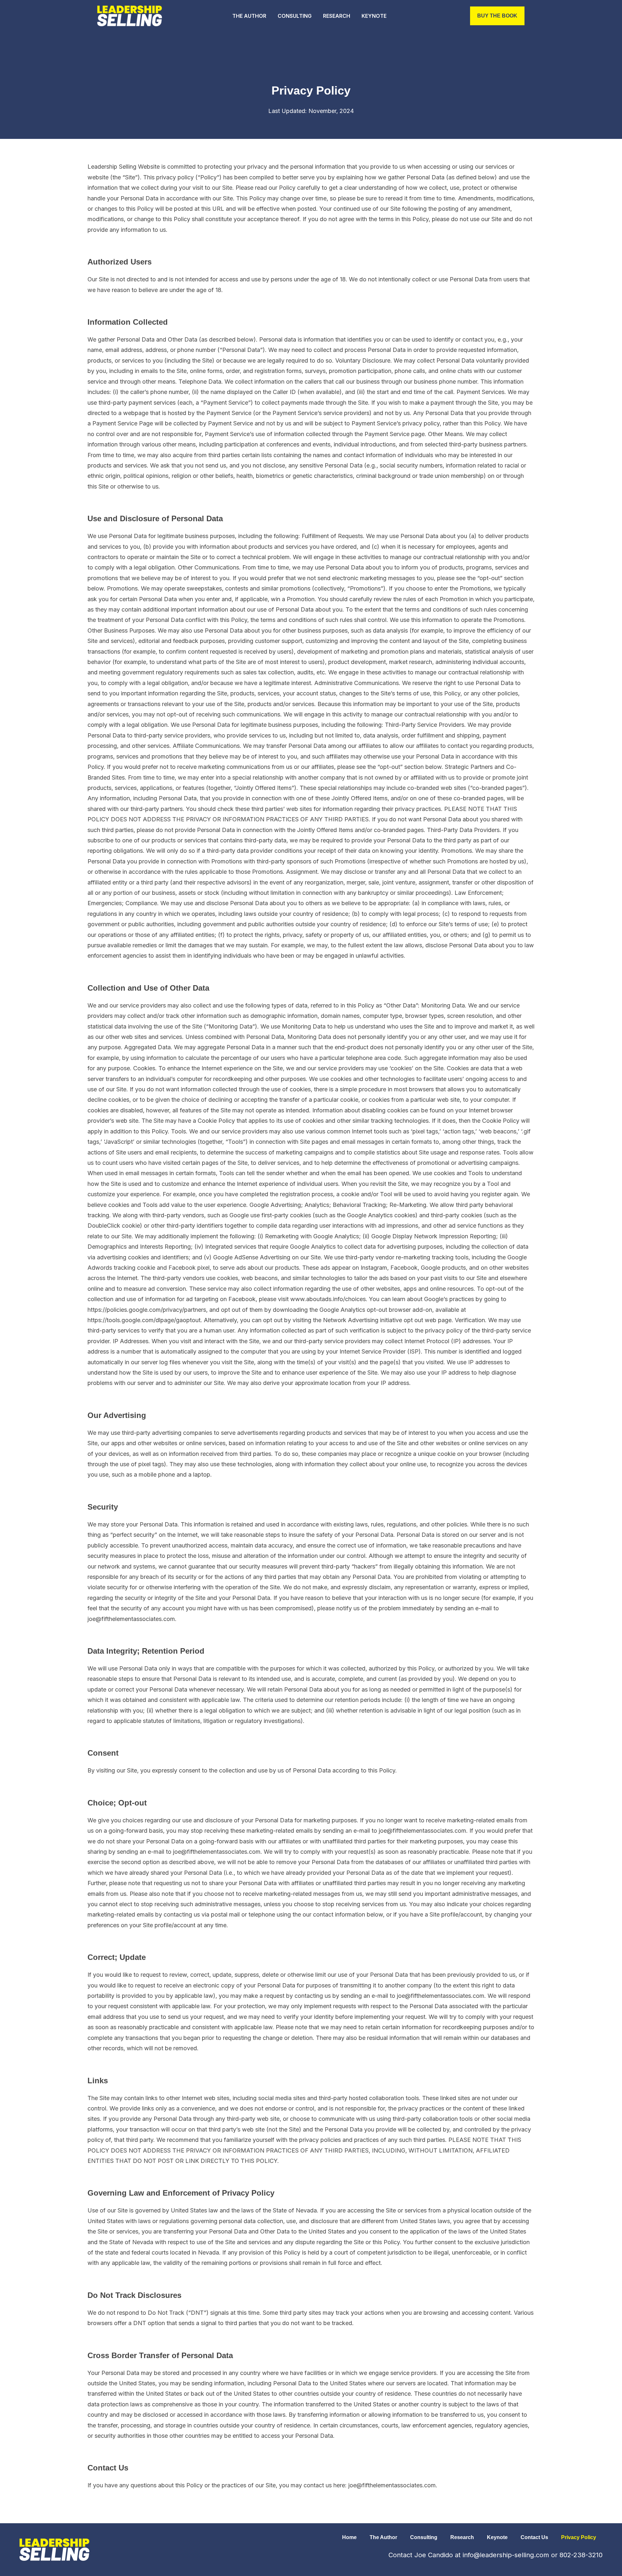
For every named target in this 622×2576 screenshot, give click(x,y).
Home (349, 2537)
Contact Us (534, 2537)
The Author (249, 16)
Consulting (295, 16)
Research (337, 16)
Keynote (374, 16)
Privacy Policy (579, 2537)
